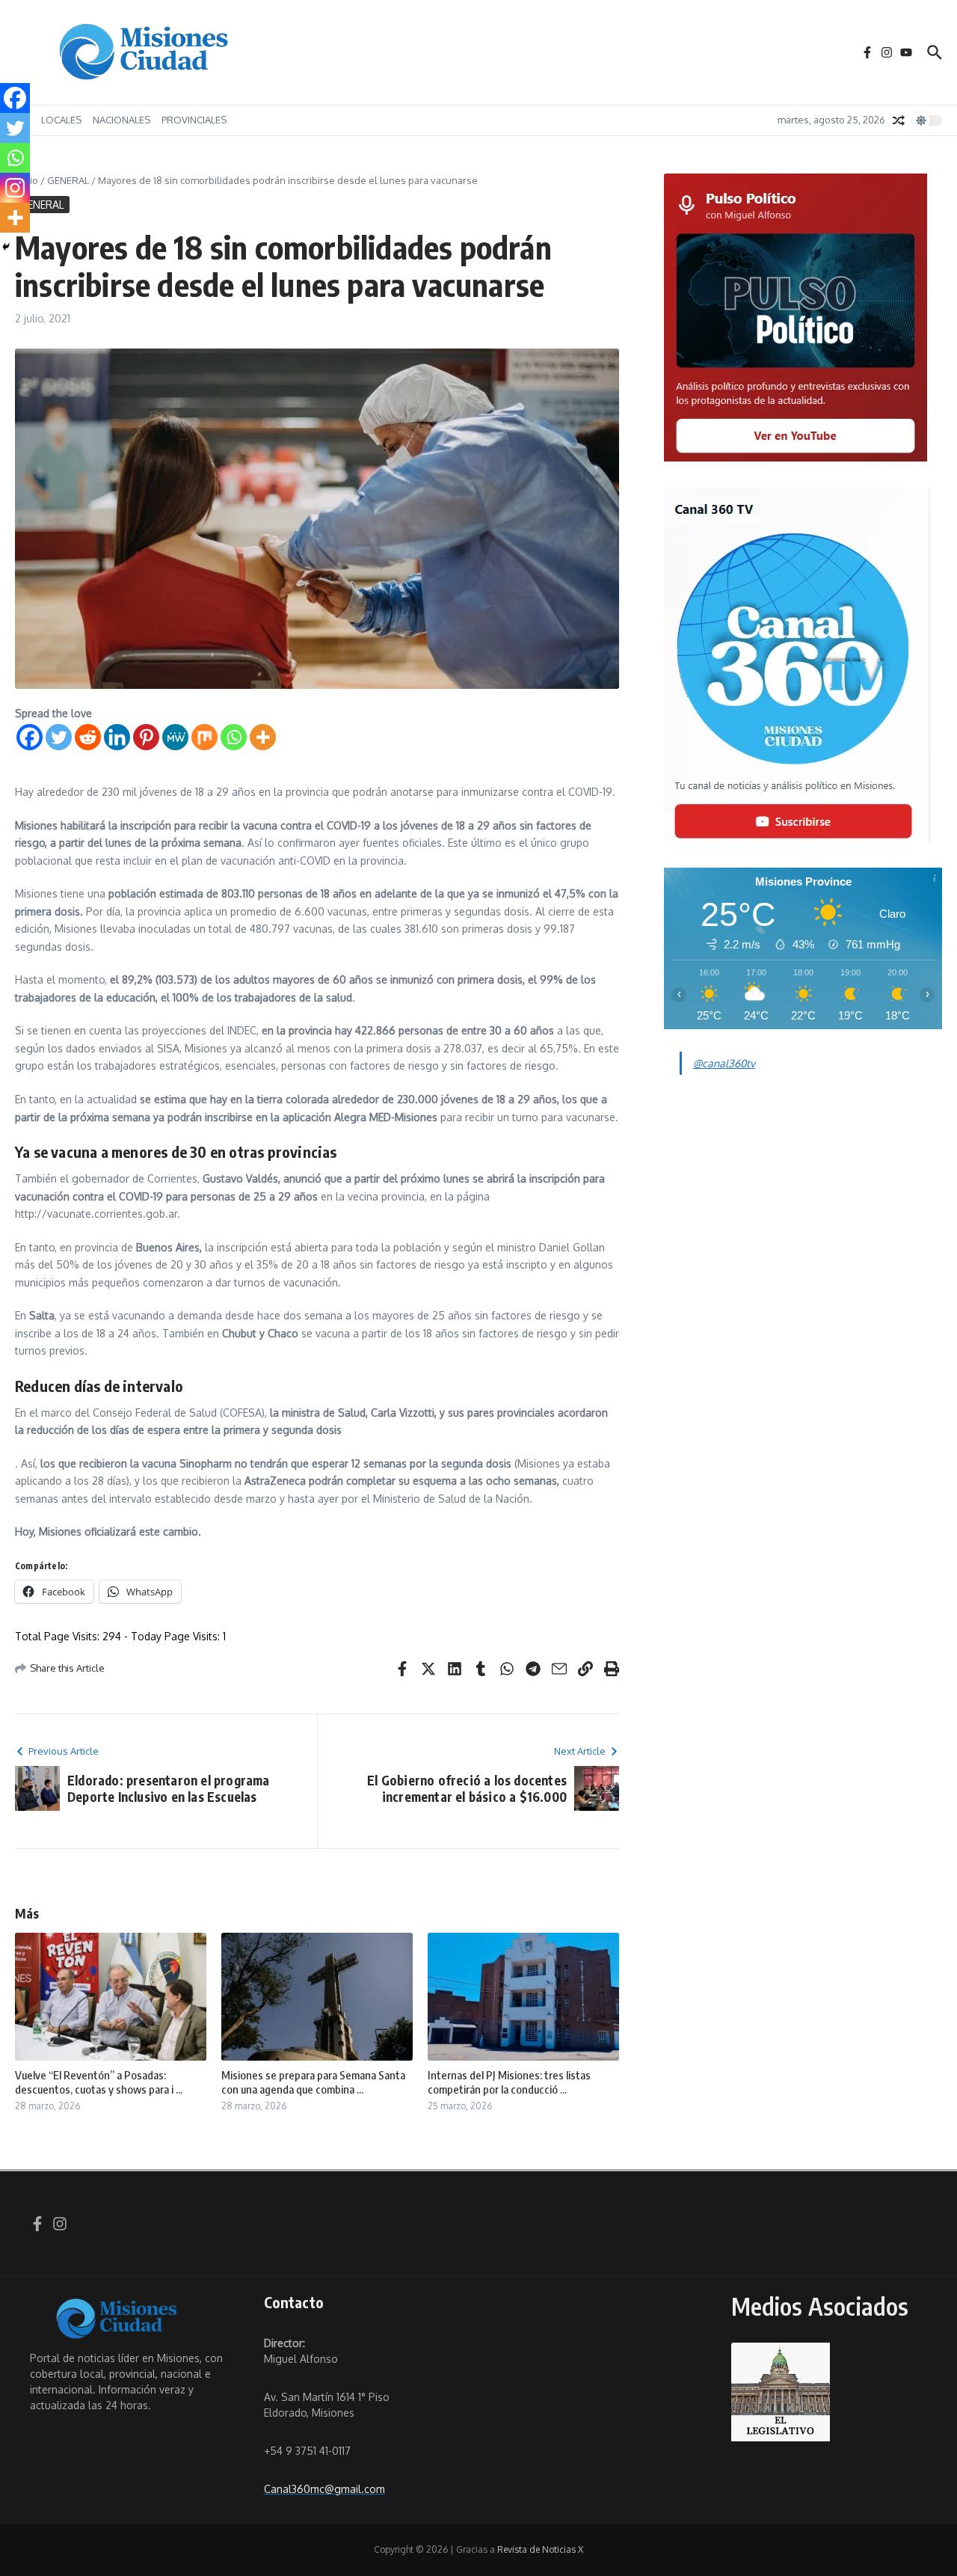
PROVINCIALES (194, 120)
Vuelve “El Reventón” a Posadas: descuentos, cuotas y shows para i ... (99, 2082)
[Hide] (6, 247)
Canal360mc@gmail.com (324, 2489)
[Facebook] (30, 737)
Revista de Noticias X (540, 2549)
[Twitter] (59, 737)
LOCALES (61, 120)
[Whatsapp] (234, 737)
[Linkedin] (117, 737)
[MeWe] (175, 737)
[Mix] (204, 737)
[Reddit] (88, 737)
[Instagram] (15, 188)
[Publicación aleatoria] (899, 120)
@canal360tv (724, 1063)
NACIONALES (121, 120)
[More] (263, 737)
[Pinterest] (146, 737)
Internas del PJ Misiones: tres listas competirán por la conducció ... (509, 2082)
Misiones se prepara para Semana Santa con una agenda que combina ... (313, 2082)
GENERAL (68, 180)
